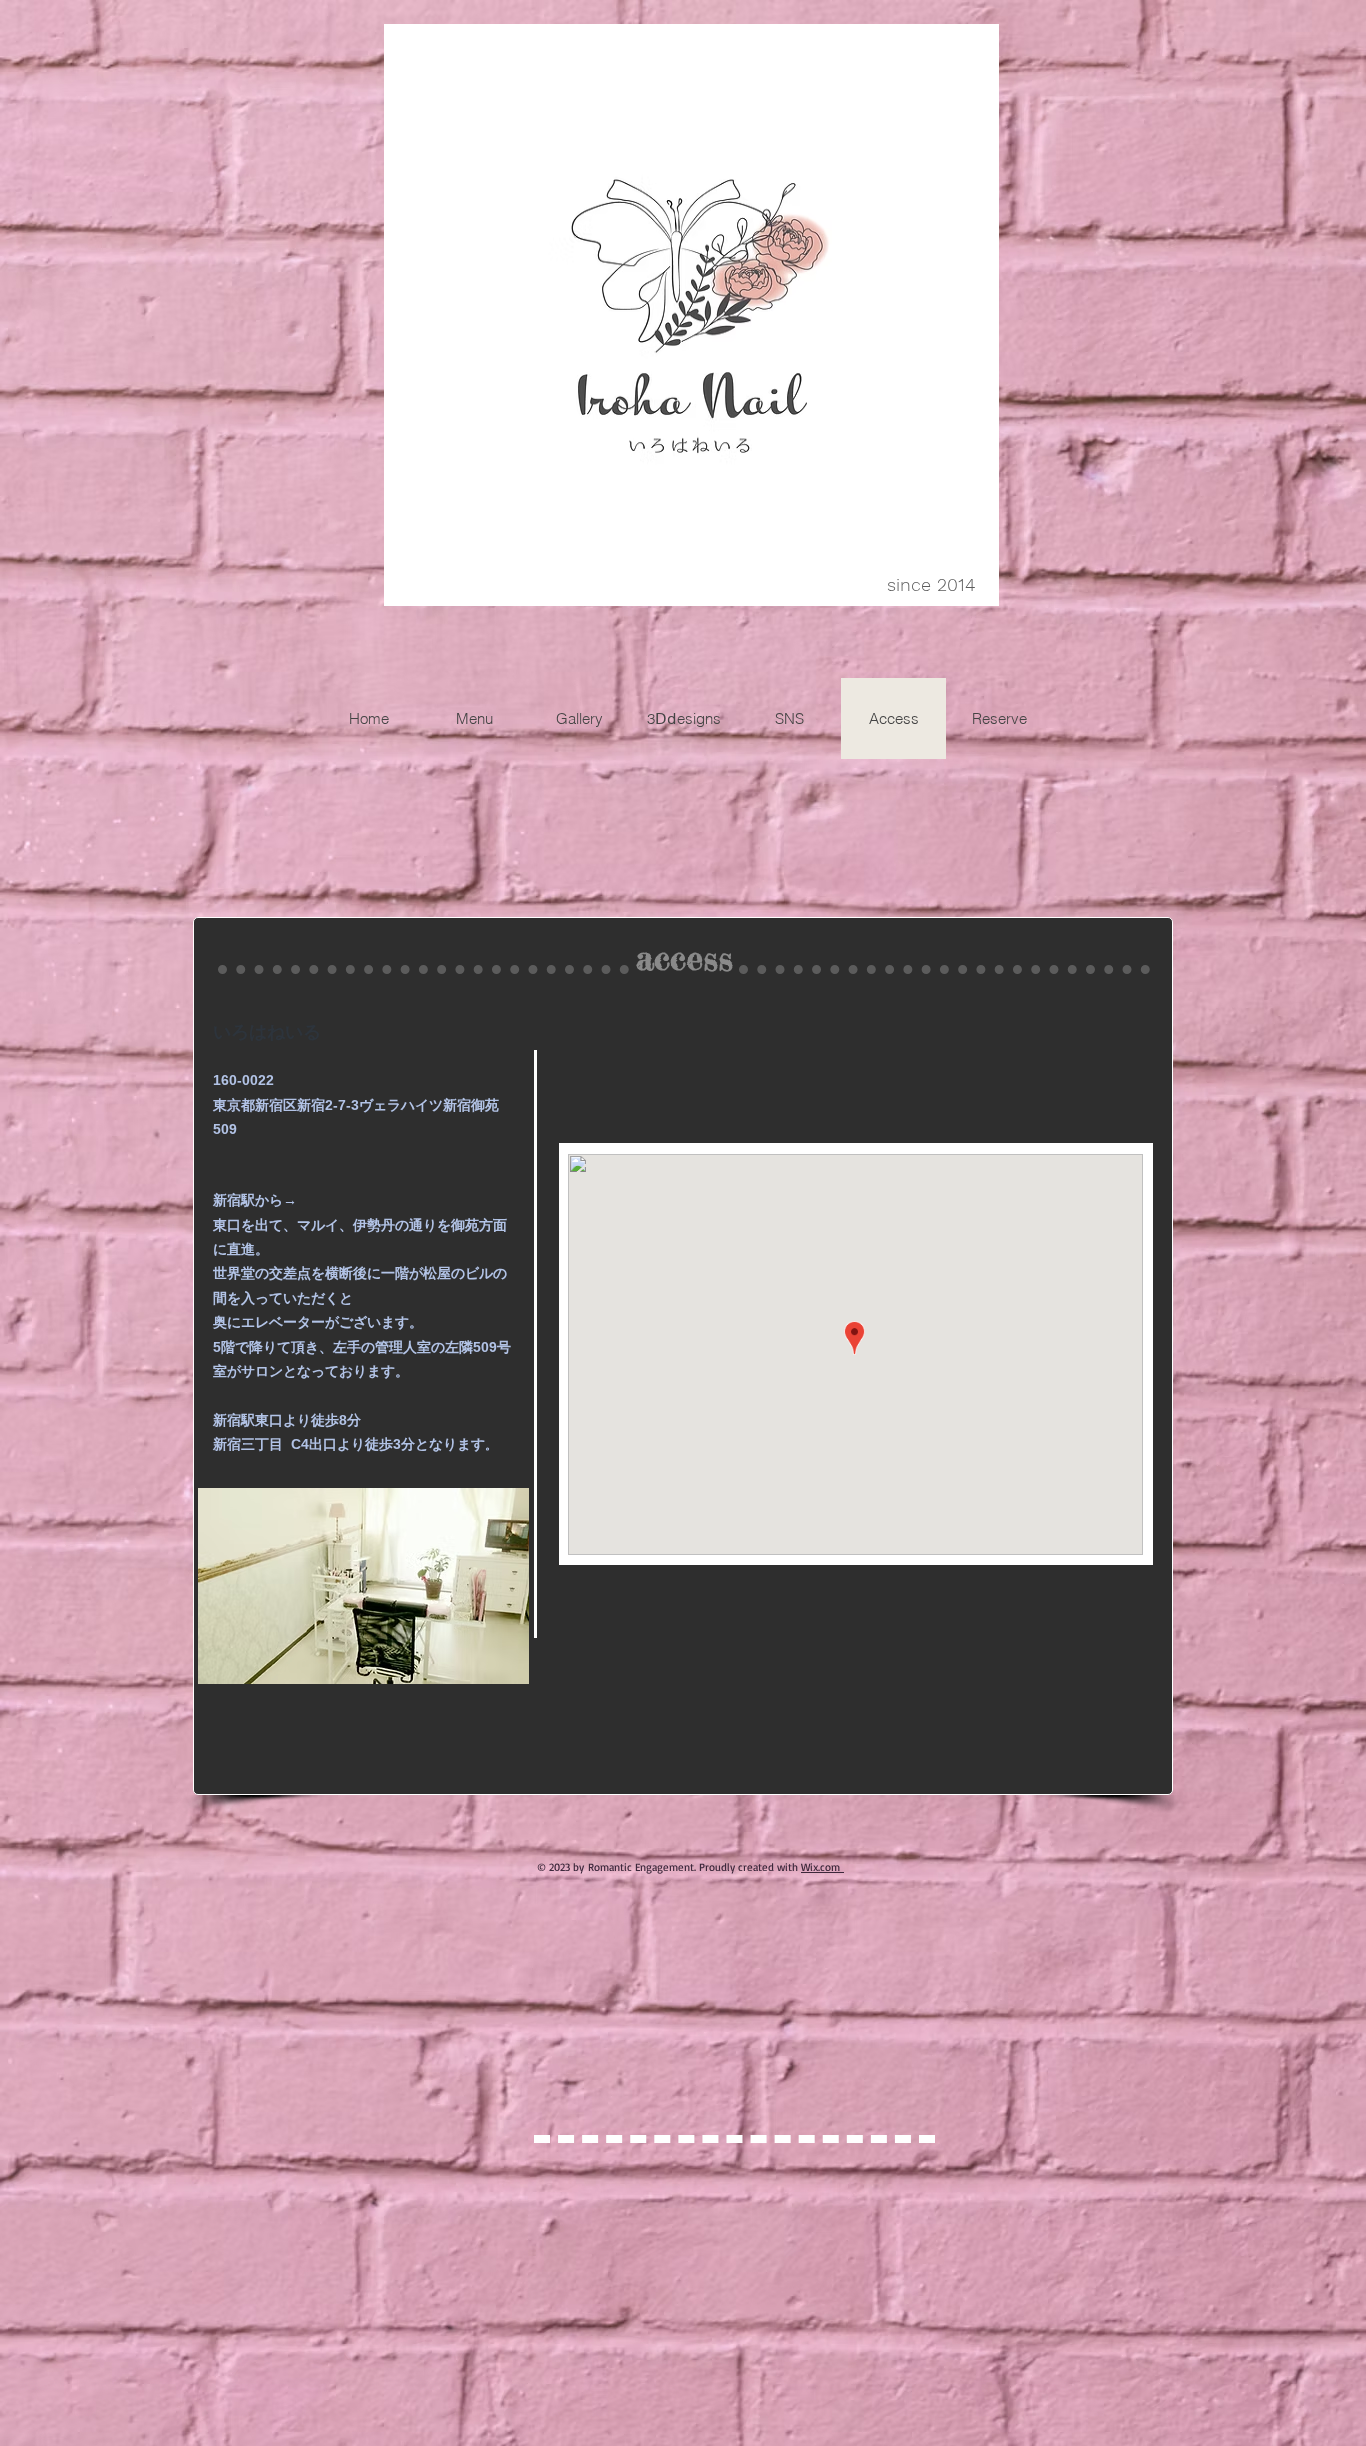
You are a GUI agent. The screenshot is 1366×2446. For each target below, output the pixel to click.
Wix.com (820, 1867)
